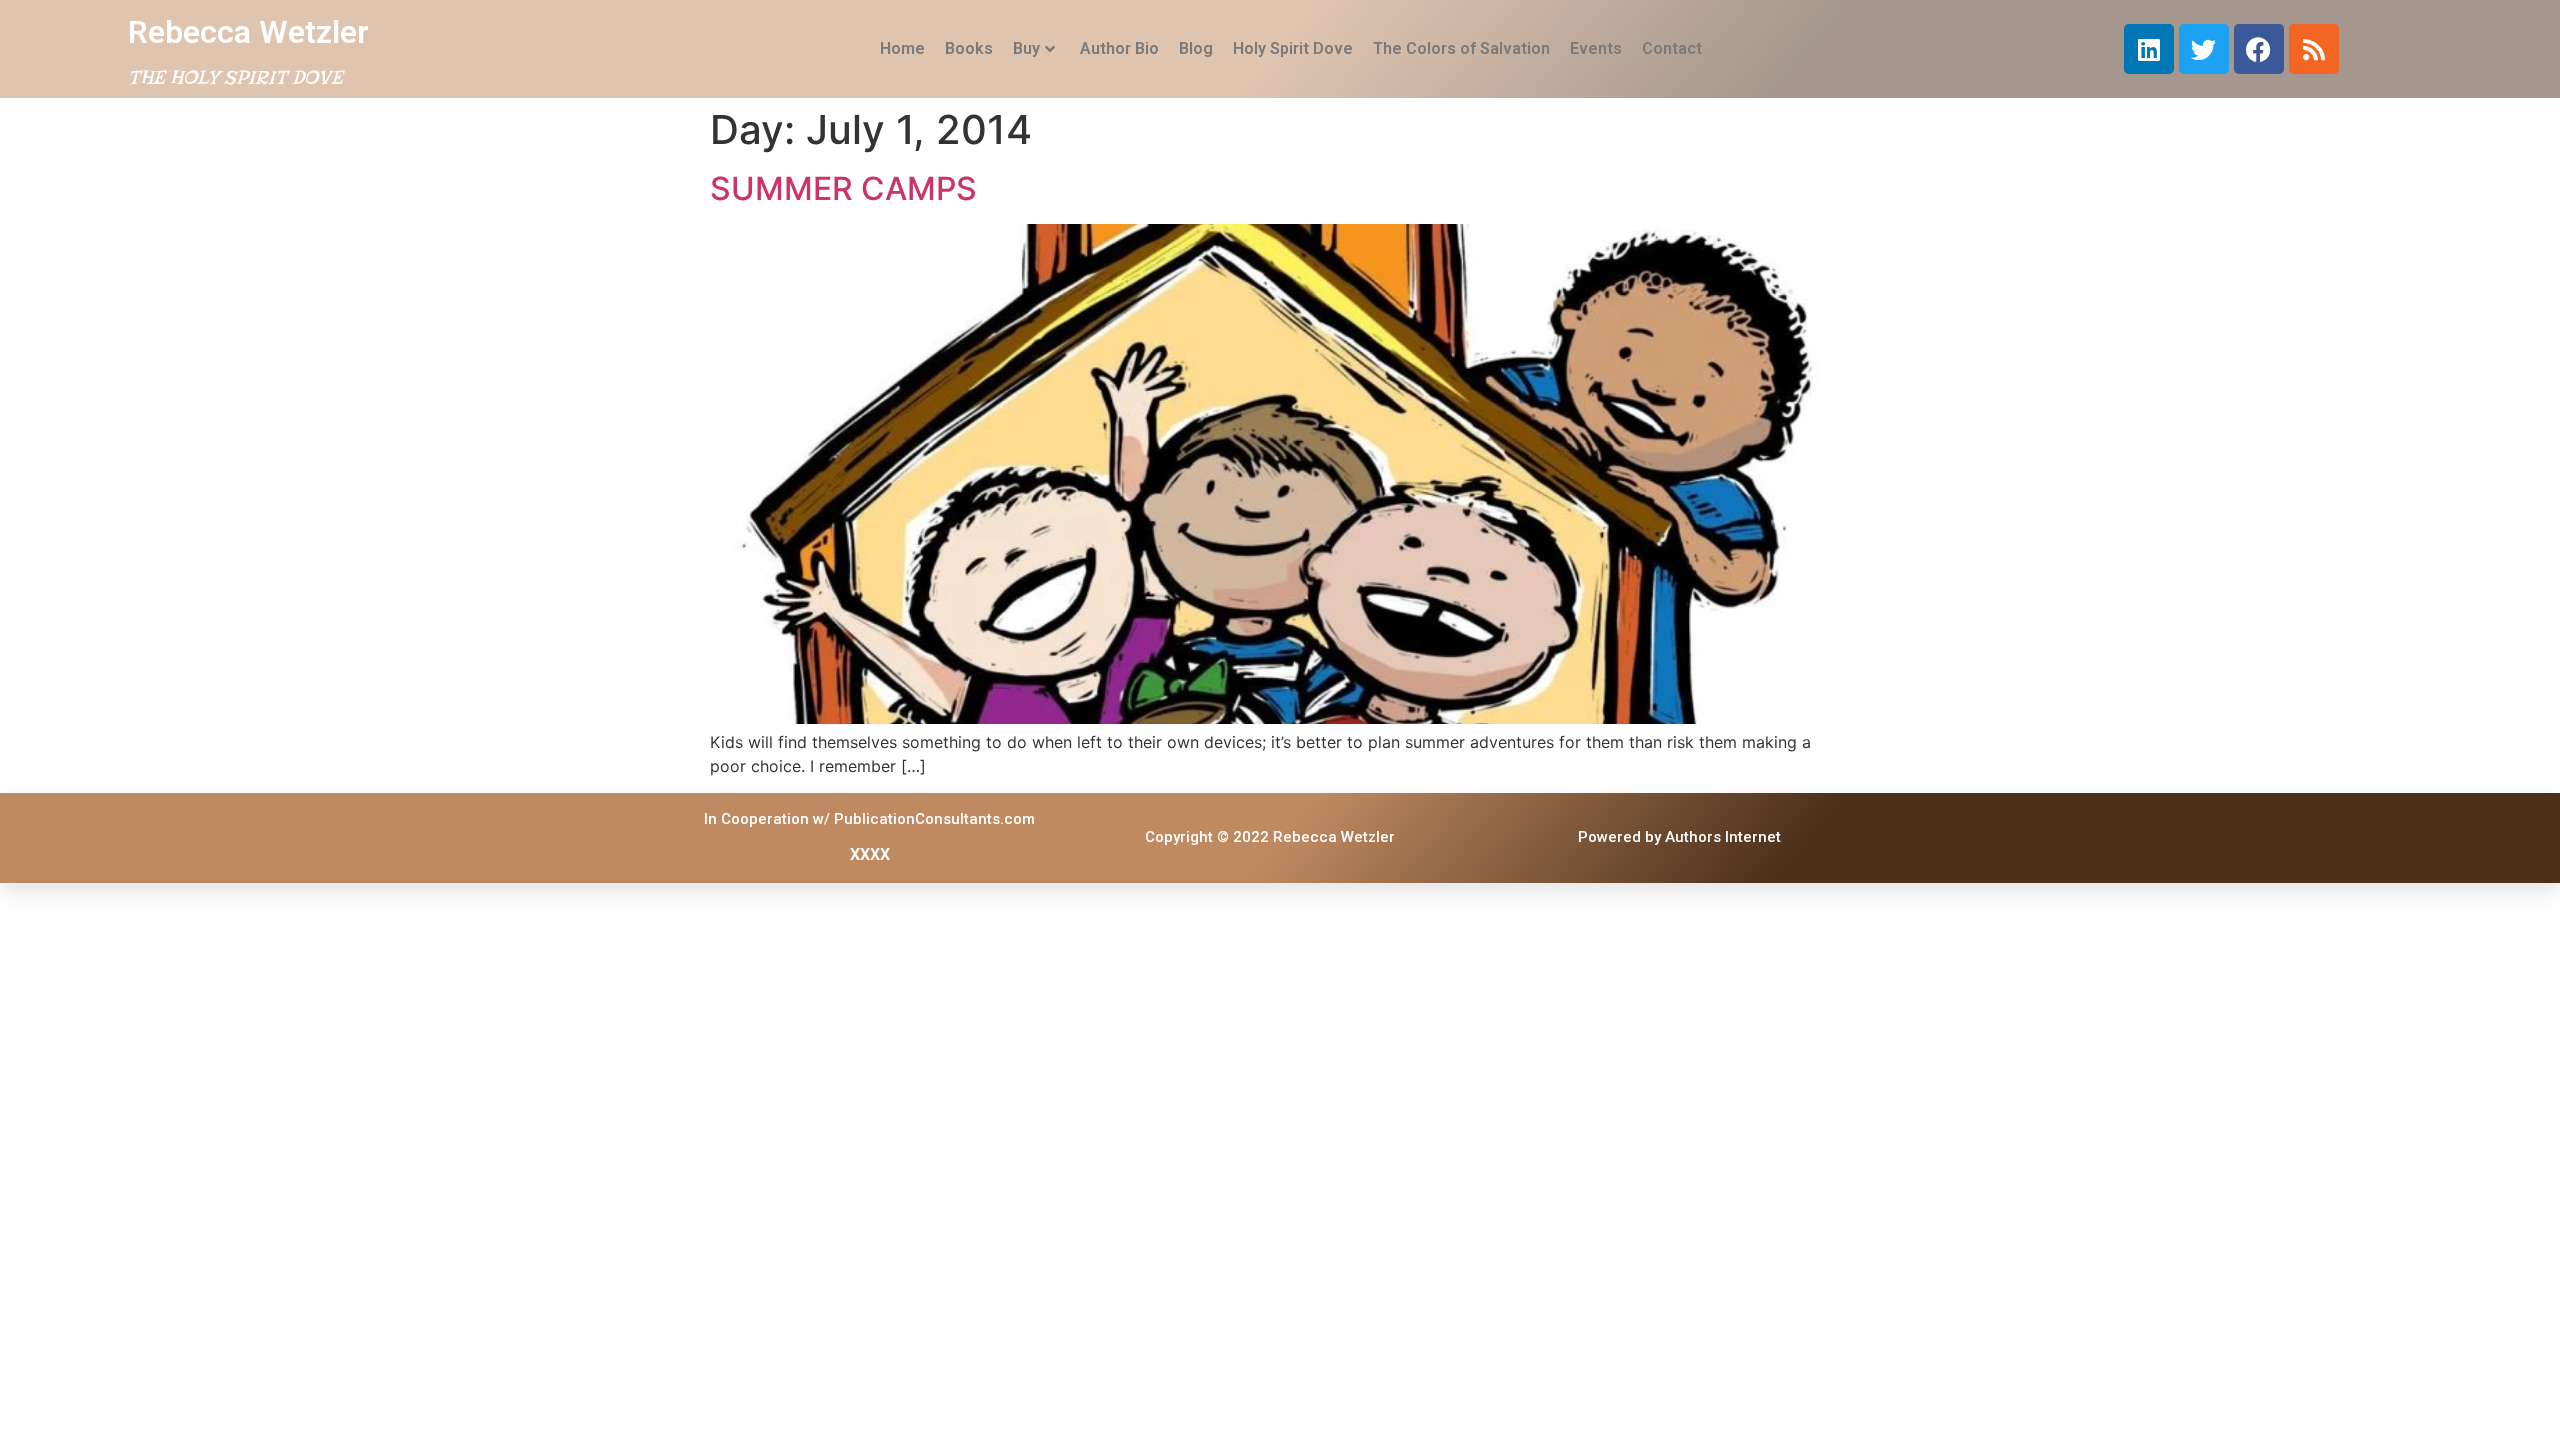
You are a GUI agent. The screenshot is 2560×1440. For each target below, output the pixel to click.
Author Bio (1119, 48)
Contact (1672, 48)
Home (902, 48)
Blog (1196, 48)
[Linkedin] (2149, 49)
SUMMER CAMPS (843, 188)
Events (1596, 48)
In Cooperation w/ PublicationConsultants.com (869, 819)
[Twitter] (2204, 49)
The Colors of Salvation (1461, 48)
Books (969, 48)
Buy (1026, 48)
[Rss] (2314, 49)
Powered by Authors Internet (1679, 837)
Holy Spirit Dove (1293, 48)
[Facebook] (2259, 49)
